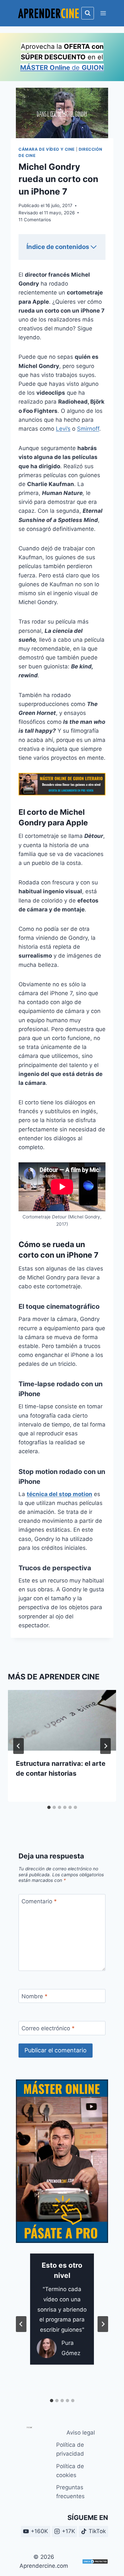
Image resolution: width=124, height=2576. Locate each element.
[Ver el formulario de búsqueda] (88, 13)
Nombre (35, 1996)
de (62, 68)
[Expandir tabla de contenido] (94, 247)
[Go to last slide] (19, 1746)
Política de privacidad (70, 2449)
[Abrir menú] (103, 13)
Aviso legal (81, 2433)
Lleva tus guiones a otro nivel (62, 2169)
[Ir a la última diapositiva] (21, 2324)
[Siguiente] (105, 1746)
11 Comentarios (35, 220)
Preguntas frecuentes (70, 2492)
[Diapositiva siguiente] (103, 2324)
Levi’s (63, 429)
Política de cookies (70, 2471)
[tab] (49, 1807)
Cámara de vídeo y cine (47, 149)
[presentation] (62, 1720)
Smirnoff (88, 429)
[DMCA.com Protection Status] (95, 2561)
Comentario (39, 1901)
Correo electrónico (48, 2028)
